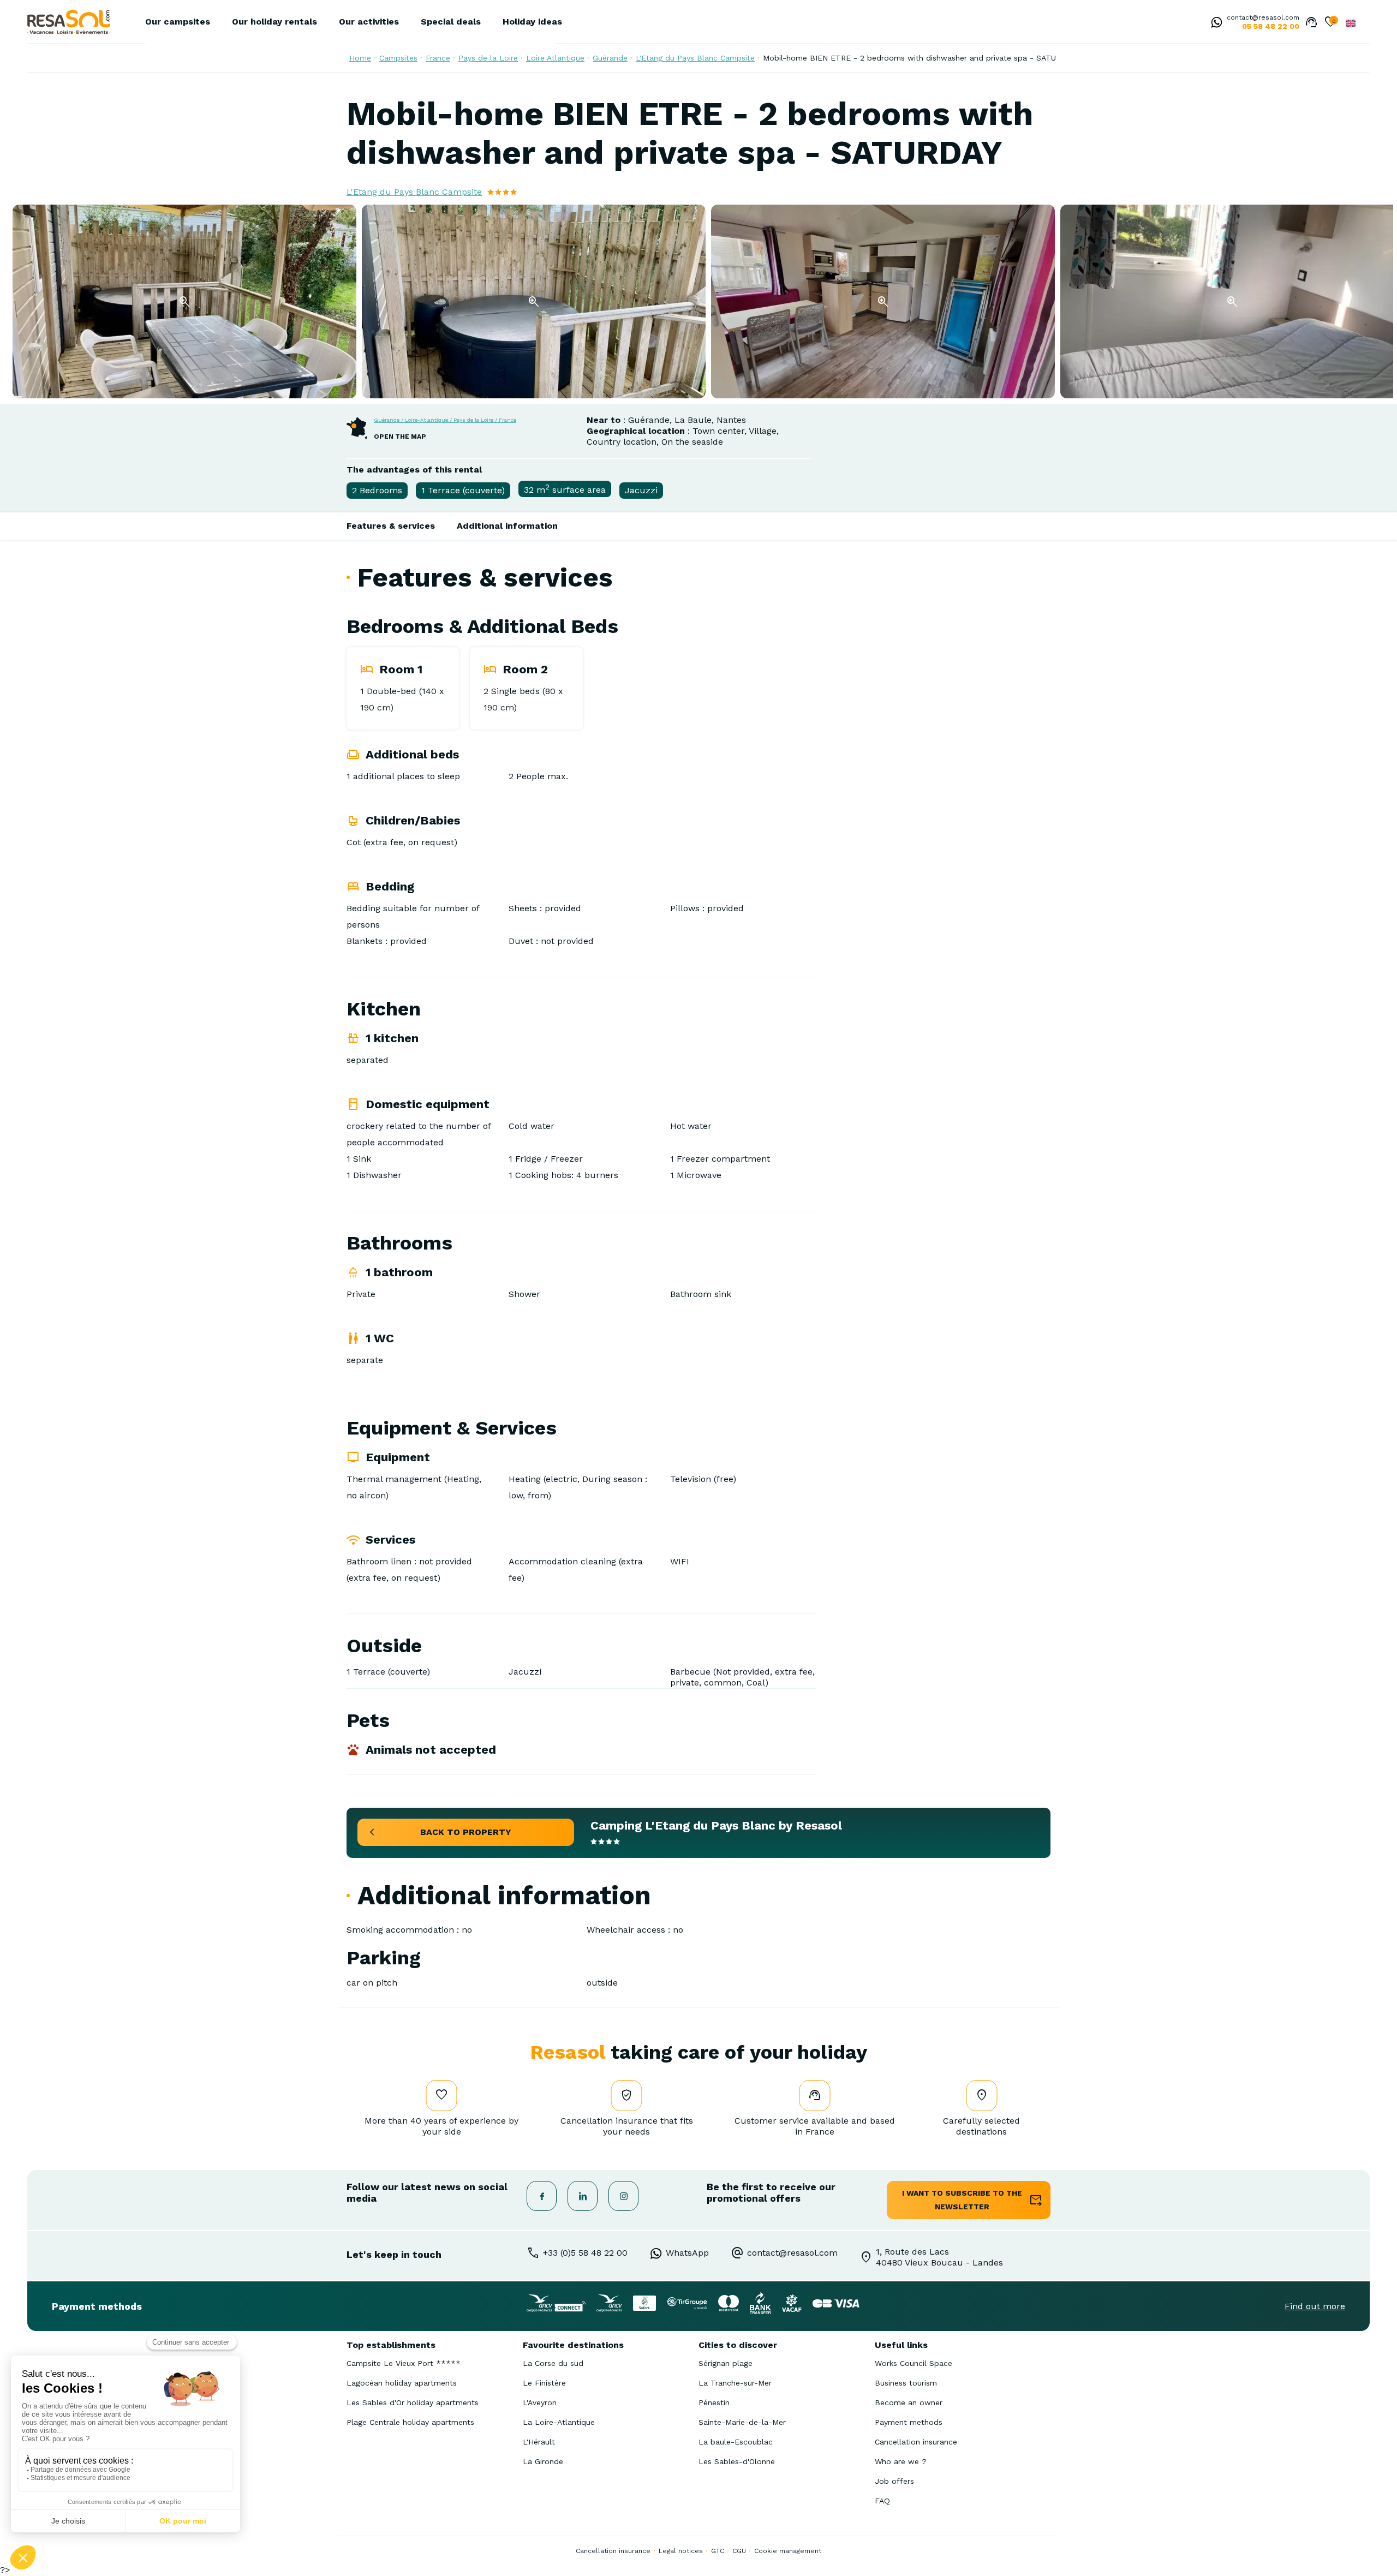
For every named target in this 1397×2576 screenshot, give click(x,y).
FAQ (882, 2501)
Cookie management (788, 2551)
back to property (466, 1832)
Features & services (391, 526)
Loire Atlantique (555, 58)
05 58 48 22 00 (1271, 26)
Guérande (610, 58)
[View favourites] (1330, 23)
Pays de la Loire (488, 58)
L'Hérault (539, 2442)
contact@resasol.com (1263, 17)
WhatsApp (687, 2253)
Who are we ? (901, 2461)
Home (360, 58)
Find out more (1315, 2306)
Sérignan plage (726, 2363)
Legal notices (681, 2551)
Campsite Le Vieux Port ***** (404, 2363)
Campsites (398, 58)
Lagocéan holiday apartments (402, 2383)
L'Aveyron (540, 2402)
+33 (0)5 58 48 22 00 (585, 2253)
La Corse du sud (553, 2363)
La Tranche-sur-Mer (735, 2383)
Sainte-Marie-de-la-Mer (742, 2422)
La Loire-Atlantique (559, 2422)
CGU (739, 2551)
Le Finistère (544, 2383)
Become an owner (909, 2402)
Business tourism (906, 2383)
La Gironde (543, 2461)
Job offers (894, 2481)
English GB (1351, 23)
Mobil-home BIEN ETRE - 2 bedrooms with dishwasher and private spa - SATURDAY (919, 58)
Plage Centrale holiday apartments (410, 2422)
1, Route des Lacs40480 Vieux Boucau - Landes (939, 2257)
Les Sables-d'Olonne (737, 2461)
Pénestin (714, 2402)
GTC (718, 2551)
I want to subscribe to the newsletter (962, 2200)
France (438, 58)
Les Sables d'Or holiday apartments (413, 2402)
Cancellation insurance (916, 2442)
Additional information (507, 526)
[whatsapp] (1214, 23)
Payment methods (909, 2422)
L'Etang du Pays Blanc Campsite (695, 58)
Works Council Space (914, 2363)
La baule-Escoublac (736, 2442)
